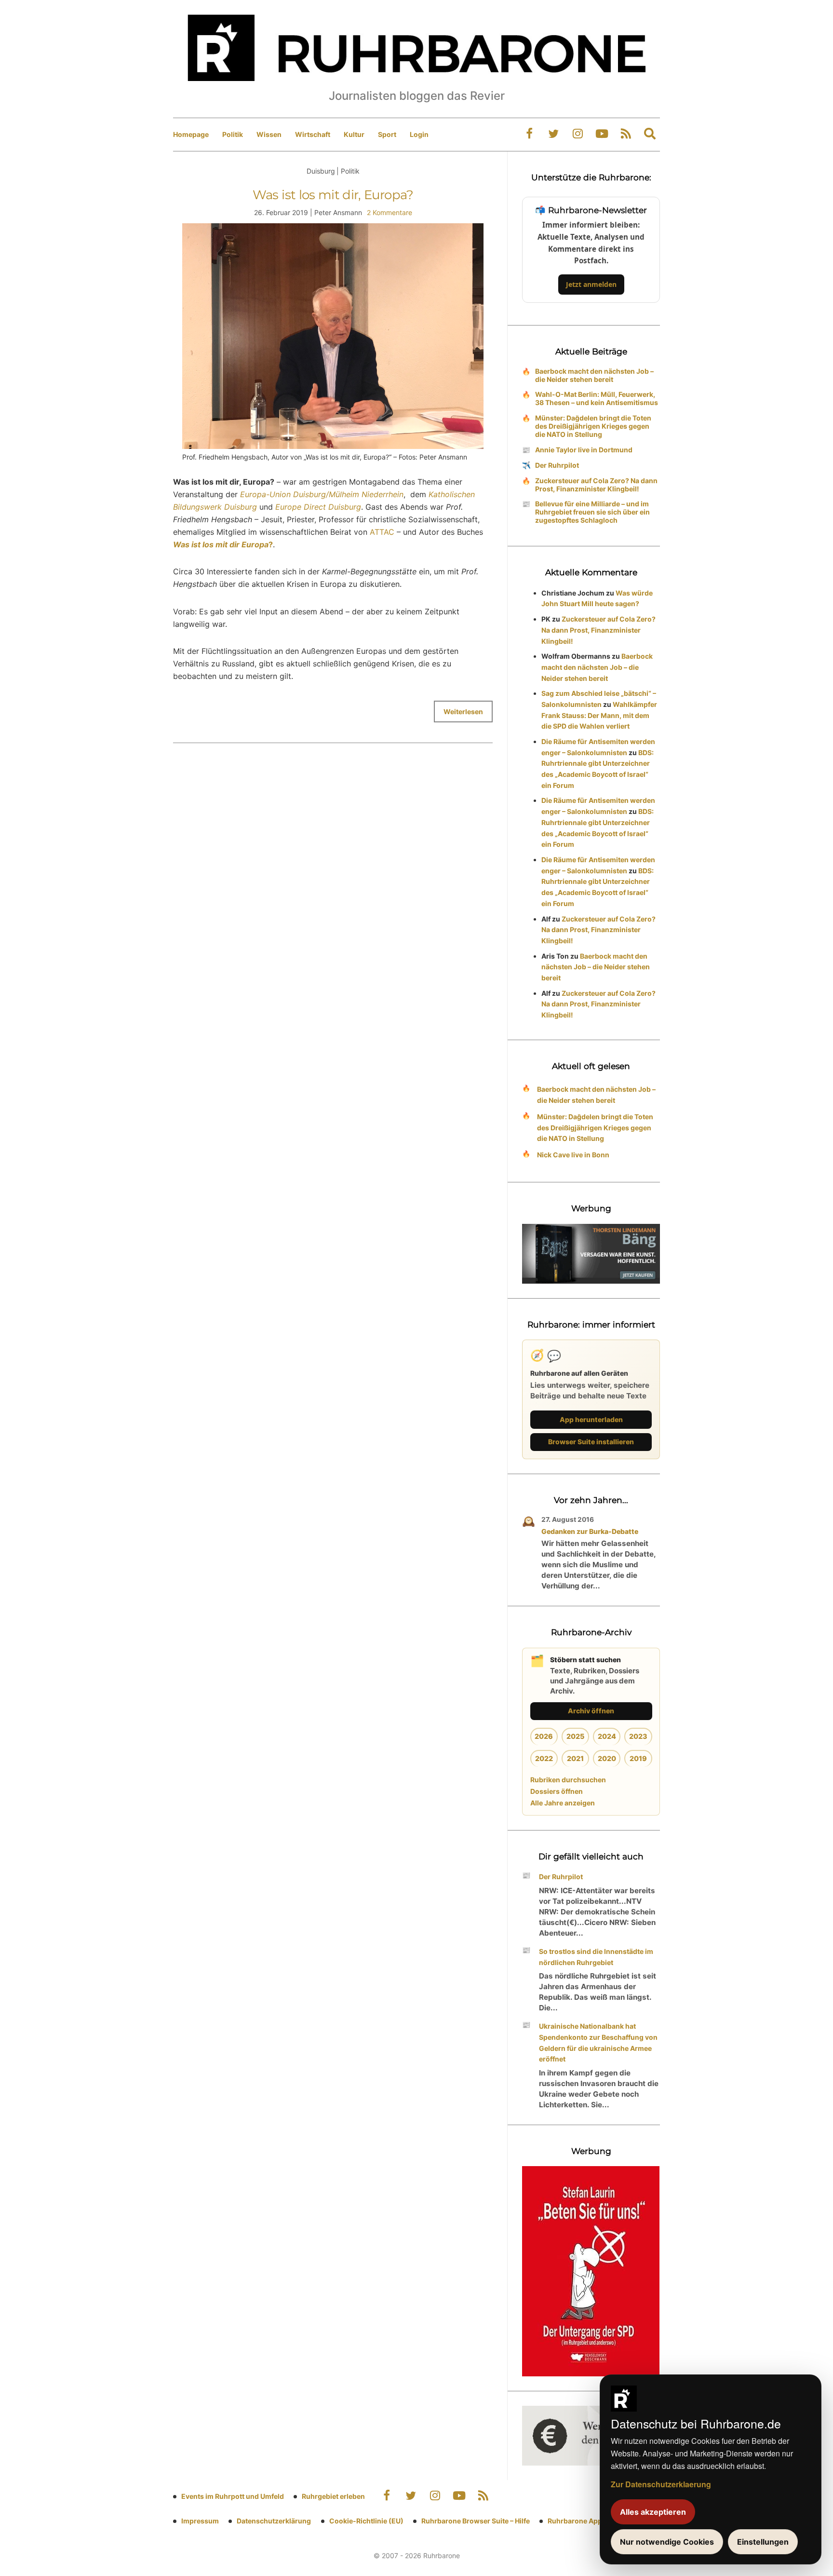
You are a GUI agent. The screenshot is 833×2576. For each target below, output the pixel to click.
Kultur (354, 134)
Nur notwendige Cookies (667, 2542)
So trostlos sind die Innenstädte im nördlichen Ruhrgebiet (596, 1957)
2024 (607, 1736)
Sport (387, 134)
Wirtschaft (313, 134)
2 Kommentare (390, 212)
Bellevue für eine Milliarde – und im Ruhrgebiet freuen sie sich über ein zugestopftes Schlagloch (592, 512)
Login (419, 134)
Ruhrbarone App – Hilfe (585, 2521)
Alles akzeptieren (653, 2512)
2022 (544, 1758)
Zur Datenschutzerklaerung (661, 2484)
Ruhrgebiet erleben (333, 2496)
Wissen (269, 134)
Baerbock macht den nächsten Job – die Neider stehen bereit (594, 375)
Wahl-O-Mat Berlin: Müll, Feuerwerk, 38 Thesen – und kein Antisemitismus (597, 398)
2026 (544, 1736)
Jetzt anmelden (591, 284)
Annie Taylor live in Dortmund (584, 450)
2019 (638, 1758)
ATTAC (382, 532)
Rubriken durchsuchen (568, 1780)
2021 (575, 1758)
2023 (638, 1736)
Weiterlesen (463, 712)
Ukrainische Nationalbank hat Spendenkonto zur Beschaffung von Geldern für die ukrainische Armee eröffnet (598, 2042)
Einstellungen (763, 2542)
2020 (607, 1758)
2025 (575, 1736)
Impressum (200, 2521)
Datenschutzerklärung (274, 2521)
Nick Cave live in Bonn (573, 1155)
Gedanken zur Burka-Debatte (590, 1531)
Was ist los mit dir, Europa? (333, 195)
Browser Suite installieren (591, 1442)
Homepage (191, 134)
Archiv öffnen (591, 1711)
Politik (233, 134)
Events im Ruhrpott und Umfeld (233, 2496)
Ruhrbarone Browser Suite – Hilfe (476, 2521)
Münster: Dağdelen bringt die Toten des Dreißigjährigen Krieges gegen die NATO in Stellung (593, 426)
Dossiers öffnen (557, 1791)
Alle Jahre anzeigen (563, 1803)
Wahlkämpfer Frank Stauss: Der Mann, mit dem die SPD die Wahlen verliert (599, 715)
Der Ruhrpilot (557, 465)
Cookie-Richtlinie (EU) (366, 2521)
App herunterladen (591, 1419)
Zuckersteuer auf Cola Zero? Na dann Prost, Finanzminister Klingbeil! (596, 485)
